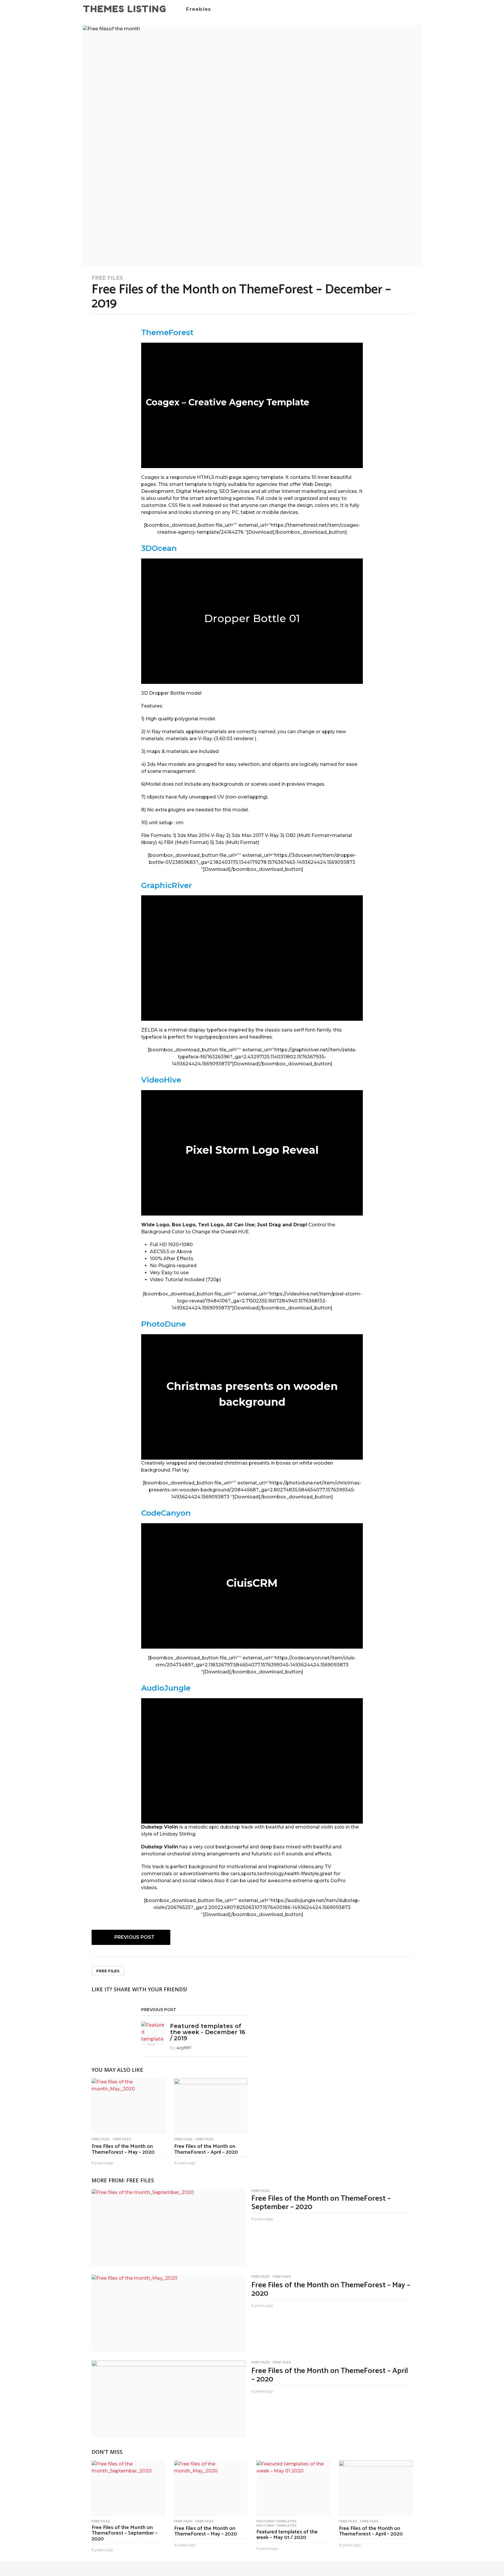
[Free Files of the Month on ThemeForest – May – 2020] (128, 2106)
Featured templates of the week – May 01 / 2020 (287, 2535)
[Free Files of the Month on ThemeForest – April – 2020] (211, 2106)
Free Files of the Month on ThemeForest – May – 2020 (123, 2149)
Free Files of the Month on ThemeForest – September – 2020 (321, 2203)
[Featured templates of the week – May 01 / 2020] (293, 2488)
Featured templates (276, 2521)
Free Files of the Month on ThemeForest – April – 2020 (206, 2149)
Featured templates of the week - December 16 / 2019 (208, 2032)
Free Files (107, 278)
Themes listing (125, 9)
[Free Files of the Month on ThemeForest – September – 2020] (169, 2227)
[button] (405, 9)
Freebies (199, 9)
